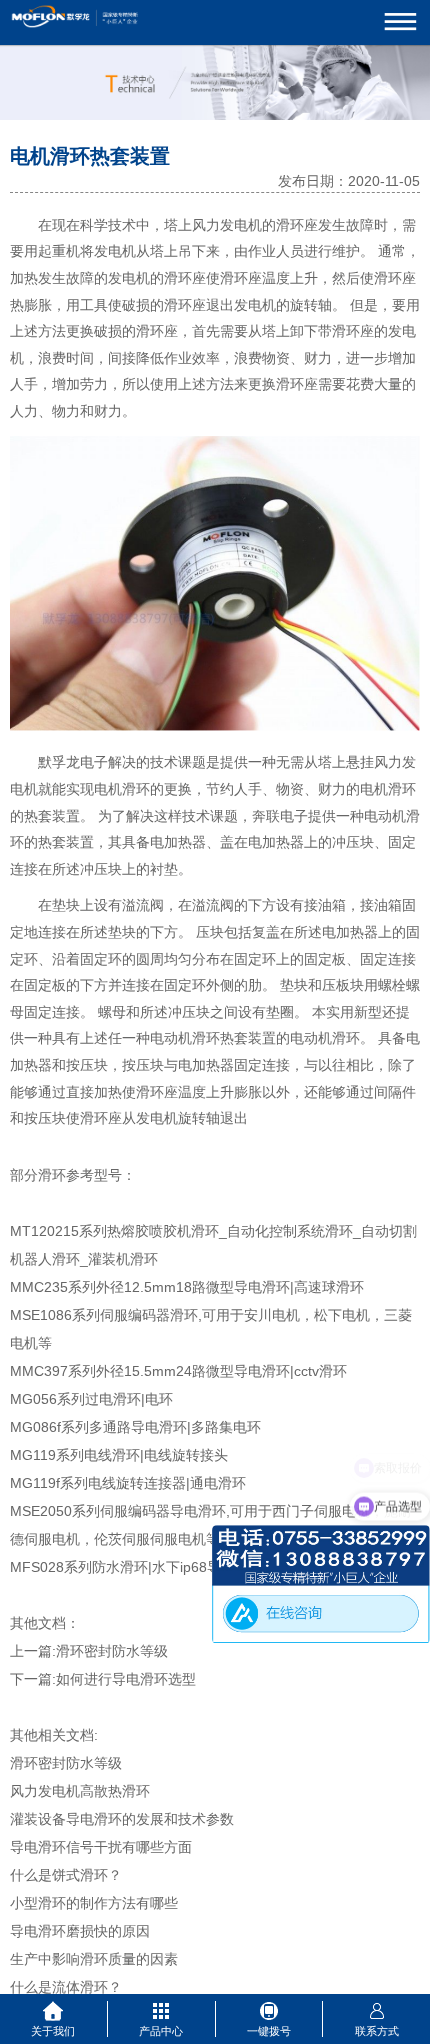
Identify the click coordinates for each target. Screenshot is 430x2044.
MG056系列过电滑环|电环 (91, 1399)
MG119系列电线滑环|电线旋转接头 (119, 1455)
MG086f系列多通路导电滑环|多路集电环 (135, 1427)
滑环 (388, 278)
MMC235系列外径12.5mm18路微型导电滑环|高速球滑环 (187, 1287)
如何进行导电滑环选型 (126, 1679)
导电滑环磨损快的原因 (80, 1931)
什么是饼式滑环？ (66, 1875)
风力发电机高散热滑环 (80, 1791)
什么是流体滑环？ (66, 1987)
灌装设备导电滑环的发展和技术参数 (122, 1819)
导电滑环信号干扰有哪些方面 (101, 1847)
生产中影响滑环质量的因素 (94, 1959)
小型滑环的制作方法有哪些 (94, 1903)
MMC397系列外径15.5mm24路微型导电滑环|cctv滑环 (178, 1371)
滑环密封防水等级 (112, 1651)
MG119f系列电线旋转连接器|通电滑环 (128, 1483)
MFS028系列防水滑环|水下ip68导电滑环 (136, 1567)
